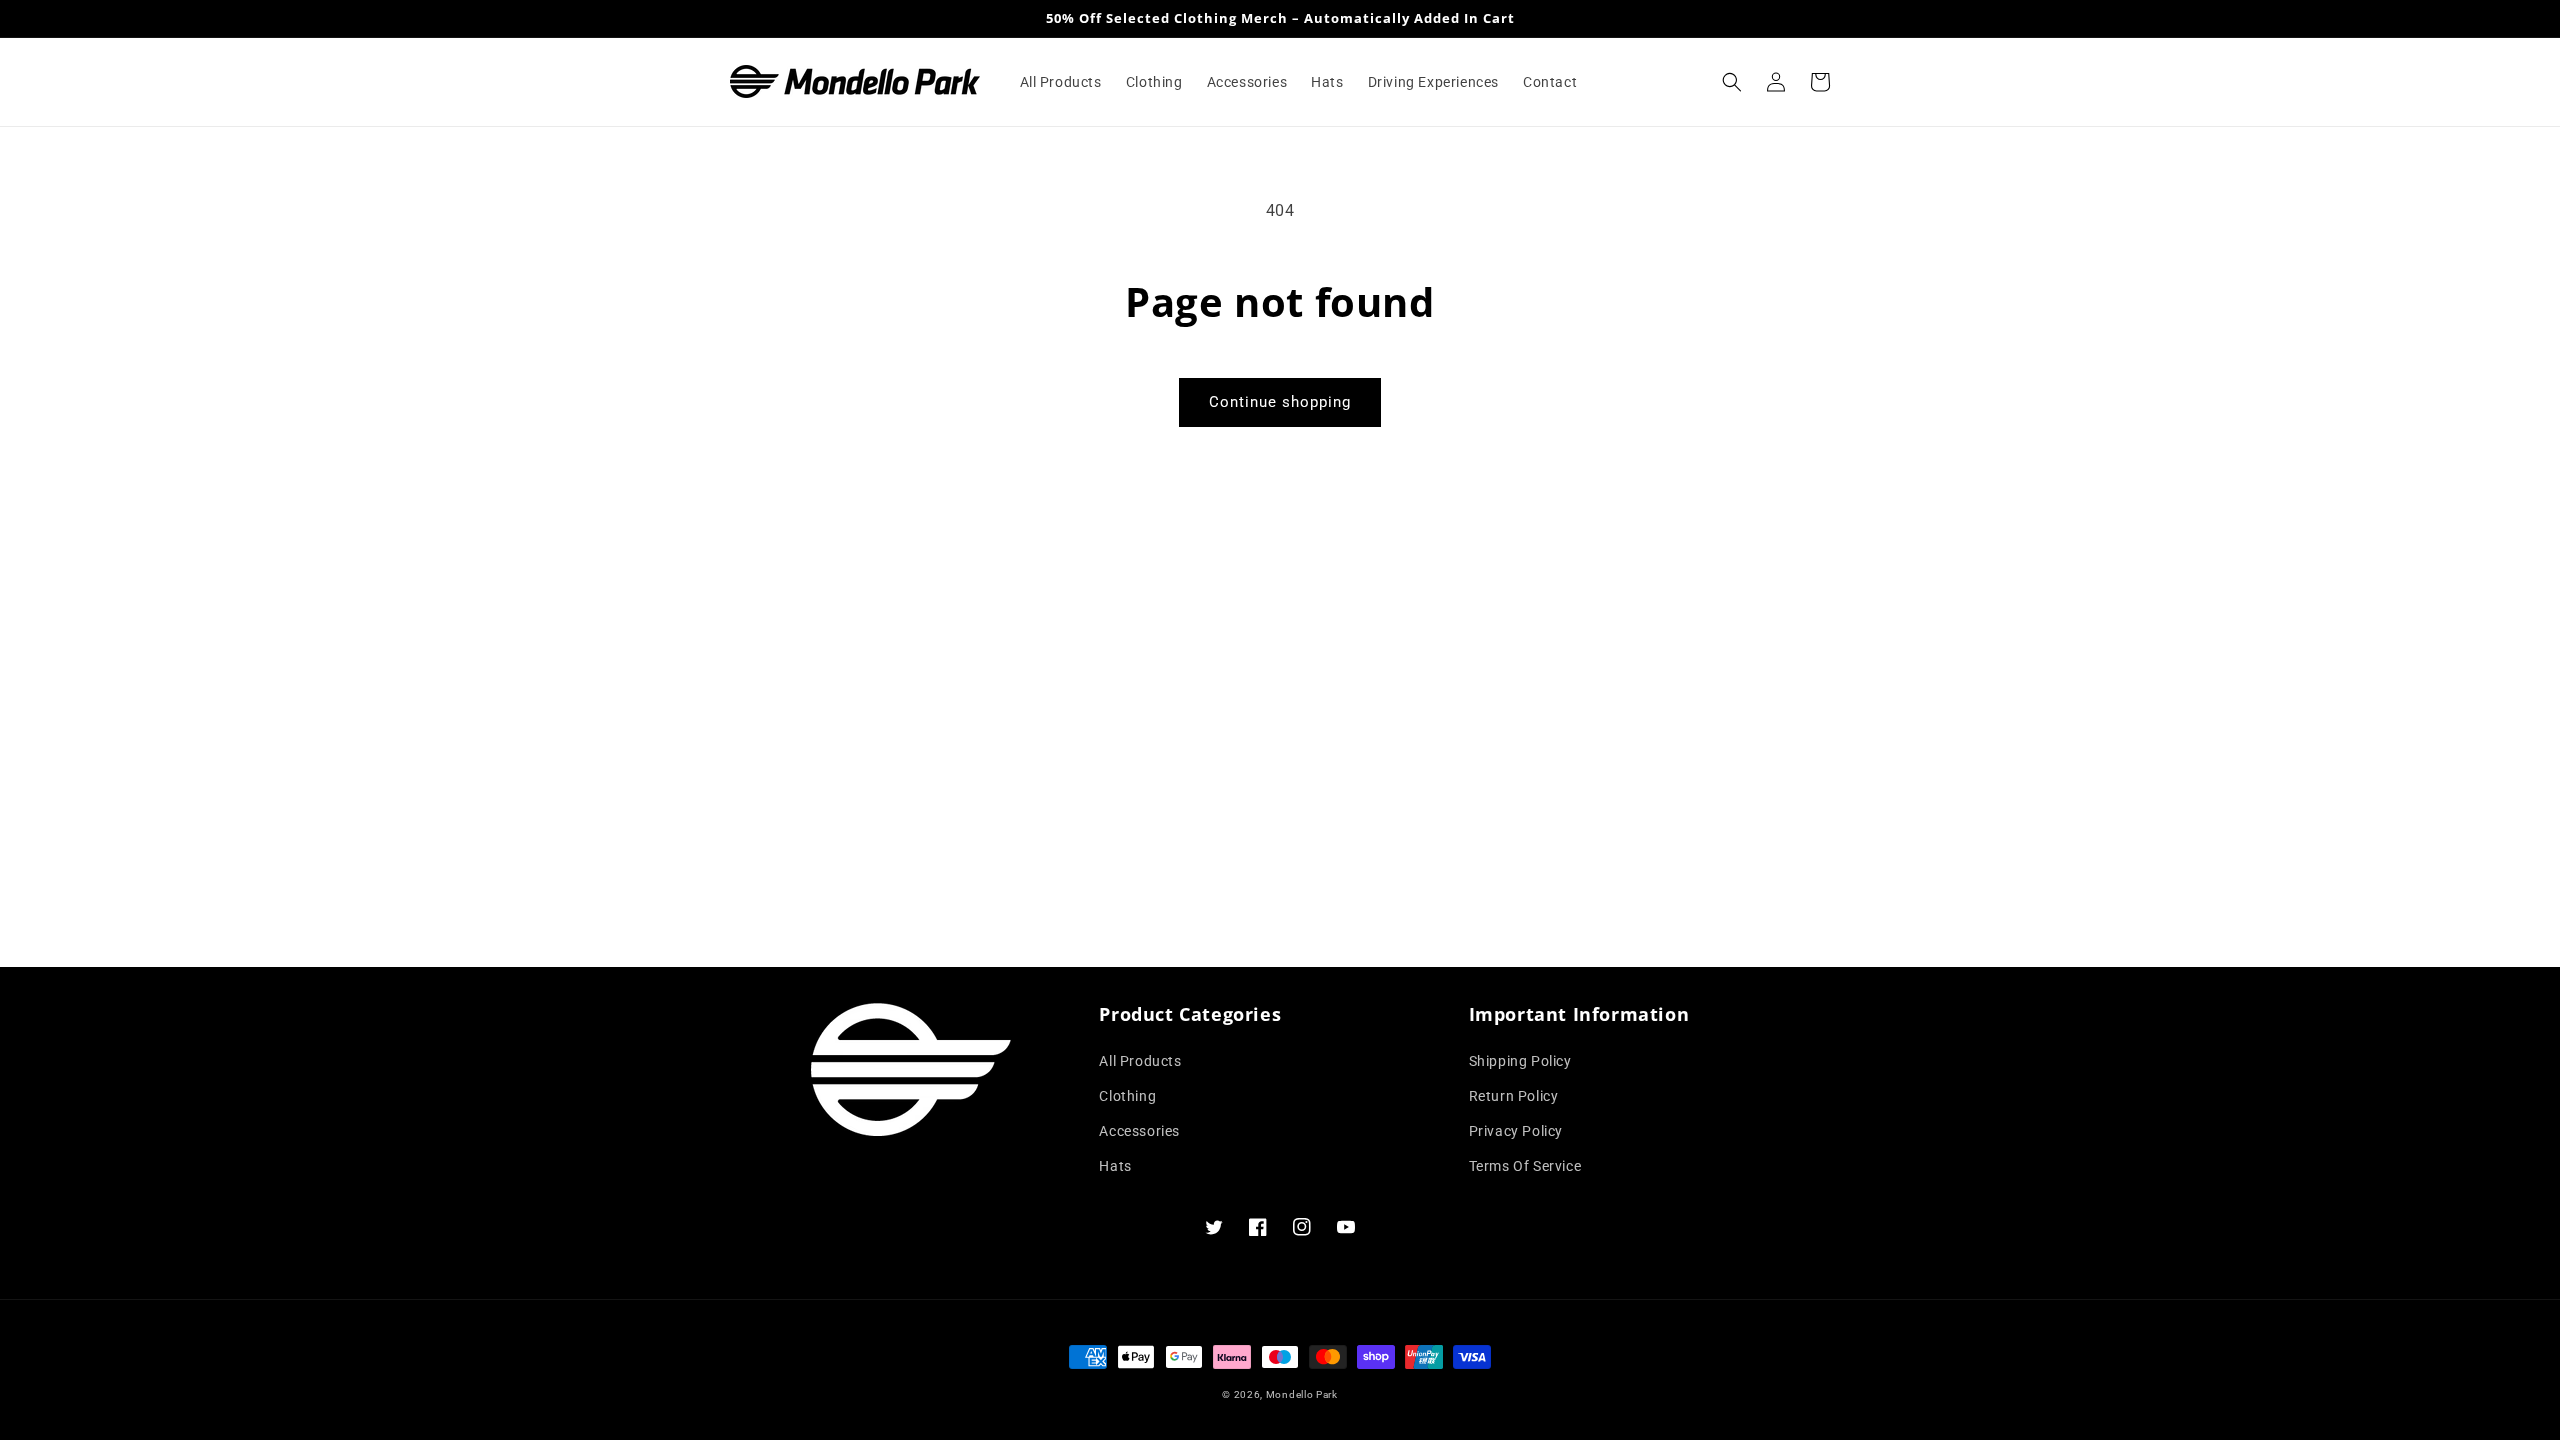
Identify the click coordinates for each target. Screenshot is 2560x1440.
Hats (1115, 1166)
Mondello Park (1302, 1394)
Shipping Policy (1520, 1061)
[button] (1732, 82)
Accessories (1139, 1131)
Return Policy (1514, 1096)
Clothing (1127, 1096)
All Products (1140, 1061)
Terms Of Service (1525, 1166)
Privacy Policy (1516, 1131)
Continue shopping (1280, 402)
